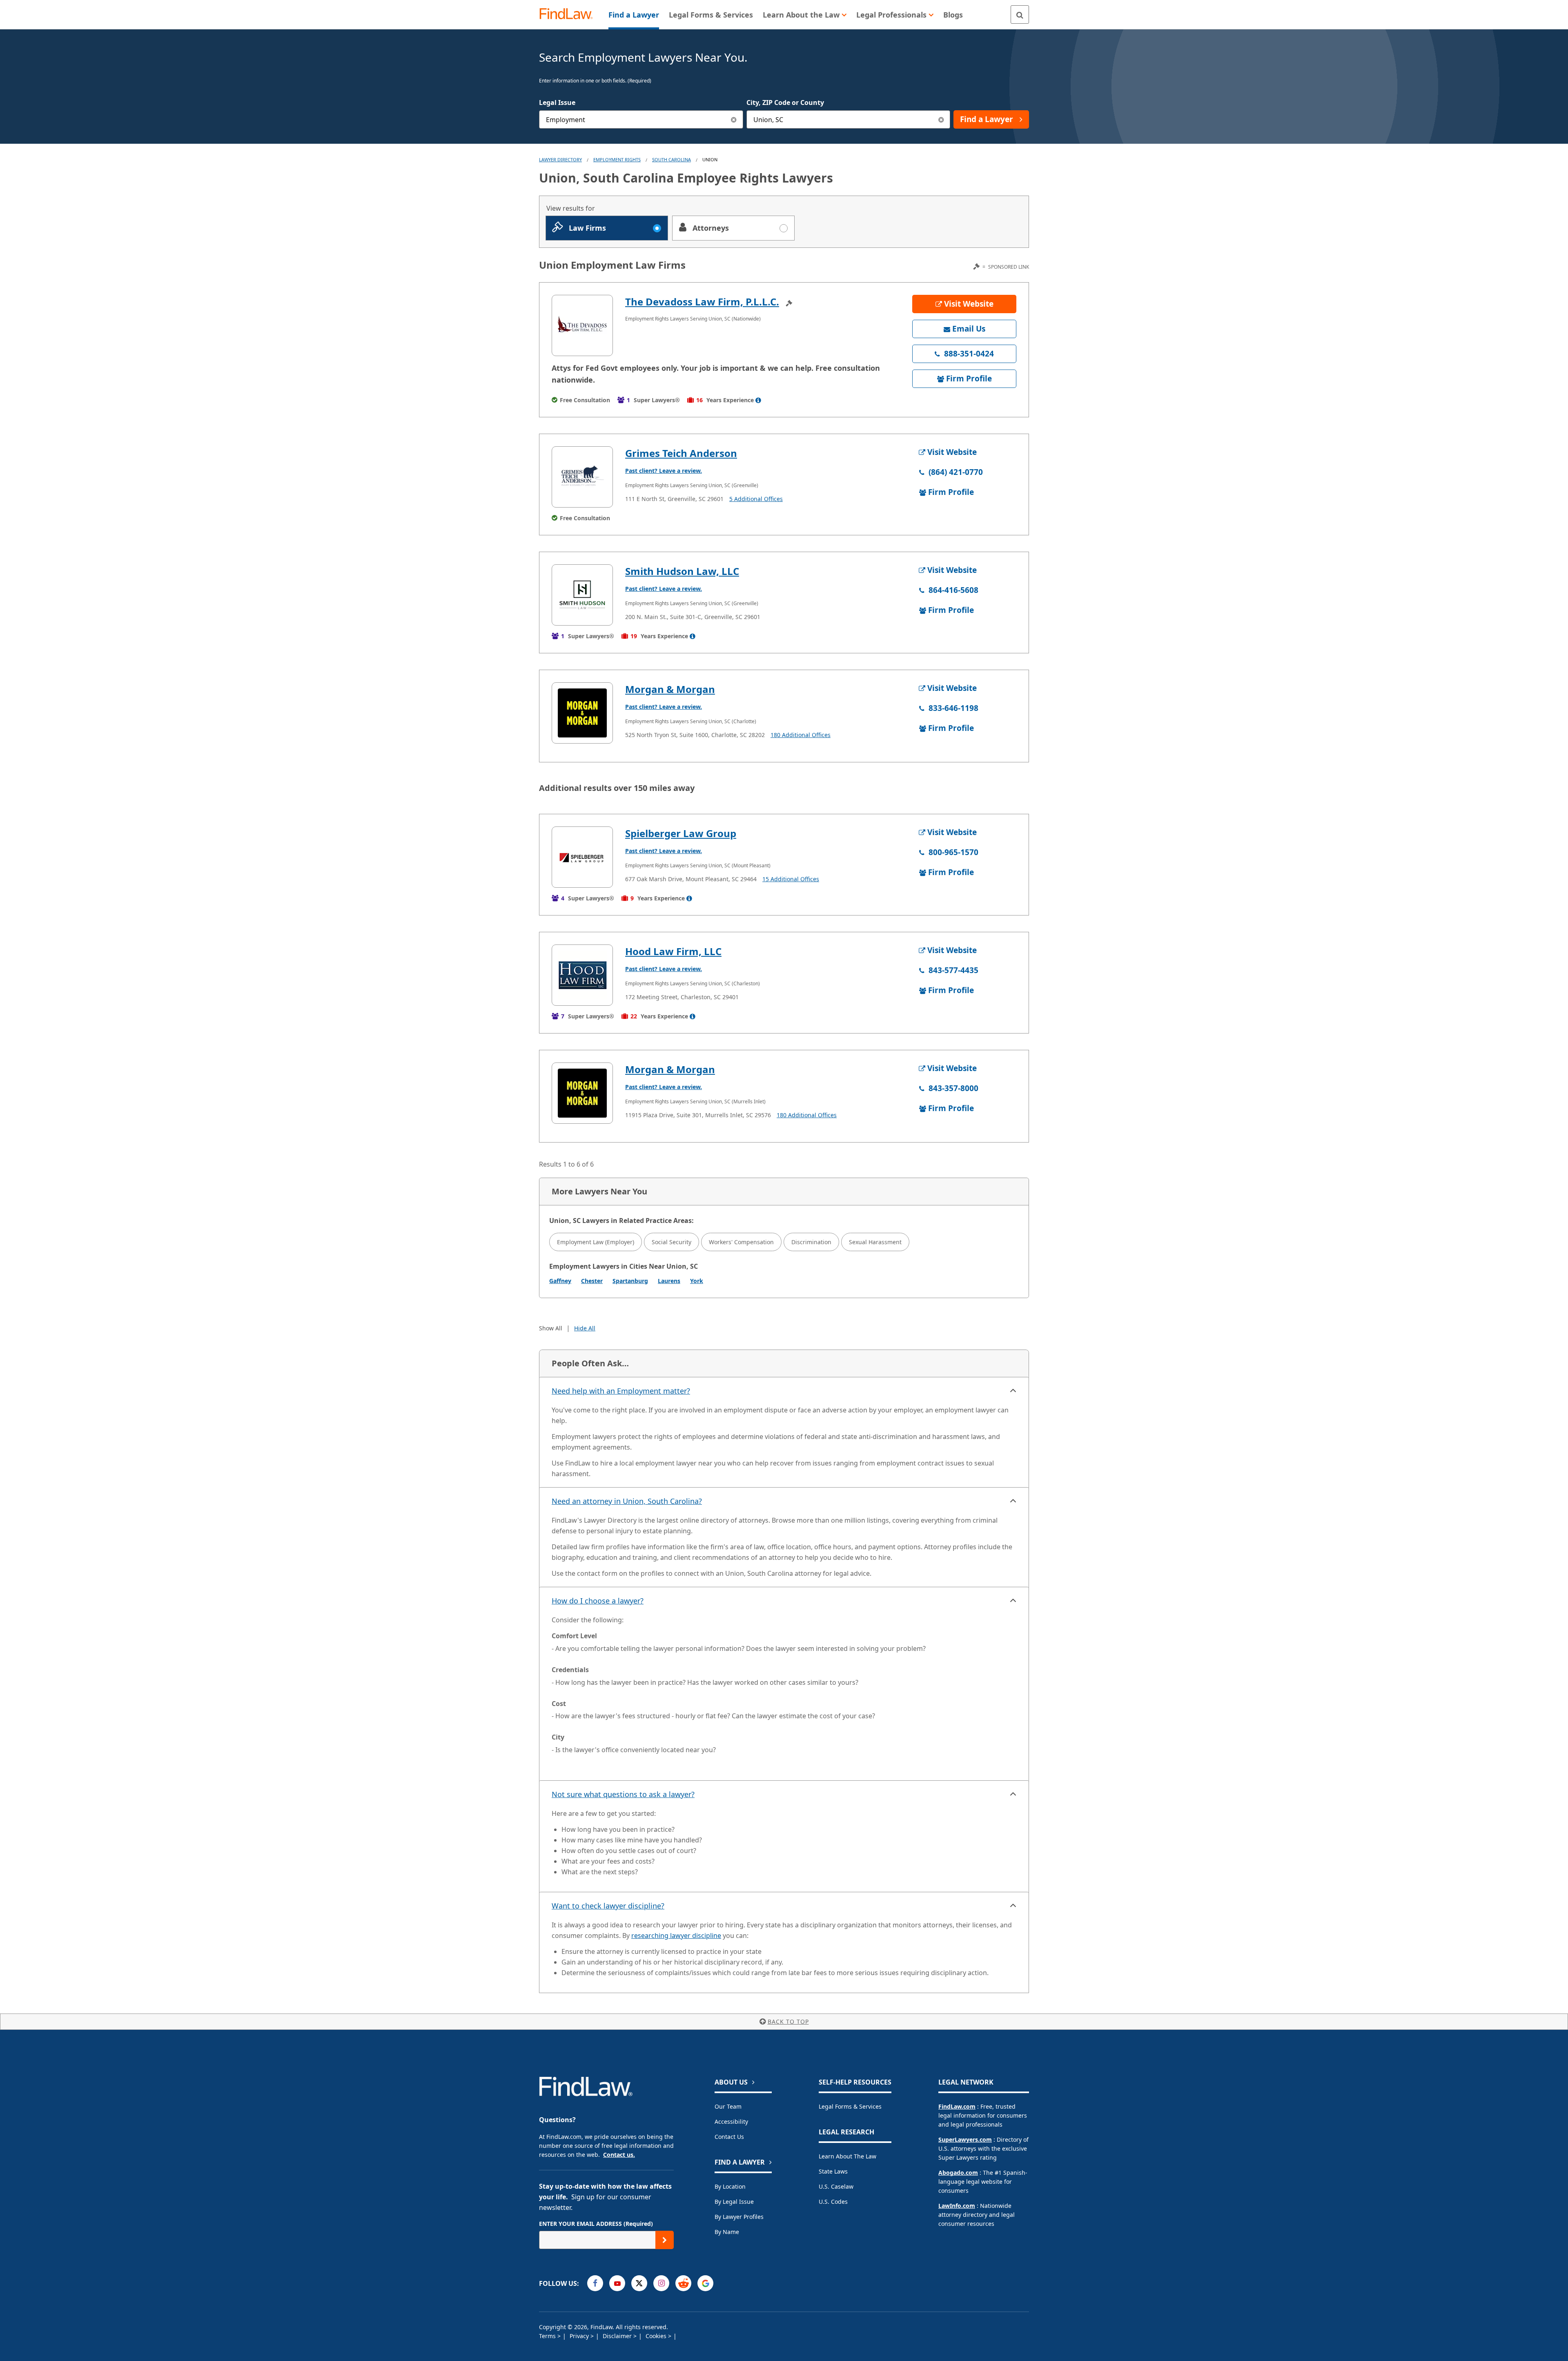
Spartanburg (630, 1281)
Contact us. (619, 2155)
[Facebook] (595, 2283)
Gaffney (560, 1281)
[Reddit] (683, 2283)
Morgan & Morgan (670, 689)
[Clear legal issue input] (734, 119)
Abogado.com (958, 2173)
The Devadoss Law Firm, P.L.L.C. (702, 302)
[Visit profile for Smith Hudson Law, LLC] (582, 595)
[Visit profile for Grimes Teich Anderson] (582, 477)
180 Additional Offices (801, 735)
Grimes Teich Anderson (681, 453)
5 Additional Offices (756, 499)
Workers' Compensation (741, 1242)
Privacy (580, 2336)
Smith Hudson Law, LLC (682, 571)
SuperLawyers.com (965, 2139)
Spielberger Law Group (681, 833)
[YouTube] (617, 2283)
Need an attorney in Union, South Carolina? (627, 1501)
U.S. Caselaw (836, 2186)
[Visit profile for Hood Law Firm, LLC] (582, 975)
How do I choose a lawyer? (598, 1601)
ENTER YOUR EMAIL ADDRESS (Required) (596, 2224)
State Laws (833, 2171)
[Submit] (665, 2240)
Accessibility (731, 2122)
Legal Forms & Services (850, 2106)
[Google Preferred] (705, 2283)
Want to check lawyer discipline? (608, 1906)
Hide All (585, 1328)
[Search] (1020, 14)
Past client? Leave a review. (664, 471)
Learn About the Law (847, 2156)
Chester (592, 1281)
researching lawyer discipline (676, 1936)
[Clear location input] (941, 119)
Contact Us (729, 2137)
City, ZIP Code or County (785, 102)
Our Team (728, 2106)
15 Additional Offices (791, 879)
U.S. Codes (833, 2202)
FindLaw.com (957, 2106)
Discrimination (811, 1242)
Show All (551, 1328)
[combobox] (641, 119)
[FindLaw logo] (569, 14)
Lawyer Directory (560, 159)
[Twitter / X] (639, 2283)
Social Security (672, 1242)
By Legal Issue (734, 2202)
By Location (730, 2186)
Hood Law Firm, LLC (673, 951)
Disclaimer (618, 2336)
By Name (727, 2232)
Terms (548, 2336)
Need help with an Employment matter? (621, 1391)
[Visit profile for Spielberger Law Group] (582, 857)
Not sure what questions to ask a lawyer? (623, 1794)
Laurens (669, 1281)
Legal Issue (557, 102)
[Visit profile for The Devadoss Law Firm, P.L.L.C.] (582, 325)
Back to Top (788, 2021)
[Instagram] (661, 2283)
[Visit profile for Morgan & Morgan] (582, 713)
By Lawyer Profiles (739, 2217)
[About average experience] (758, 400)
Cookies (657, 2336)
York (697, 1281)
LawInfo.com (957, 2206)
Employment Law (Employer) (596, 1242)
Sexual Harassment (875, 1242)
